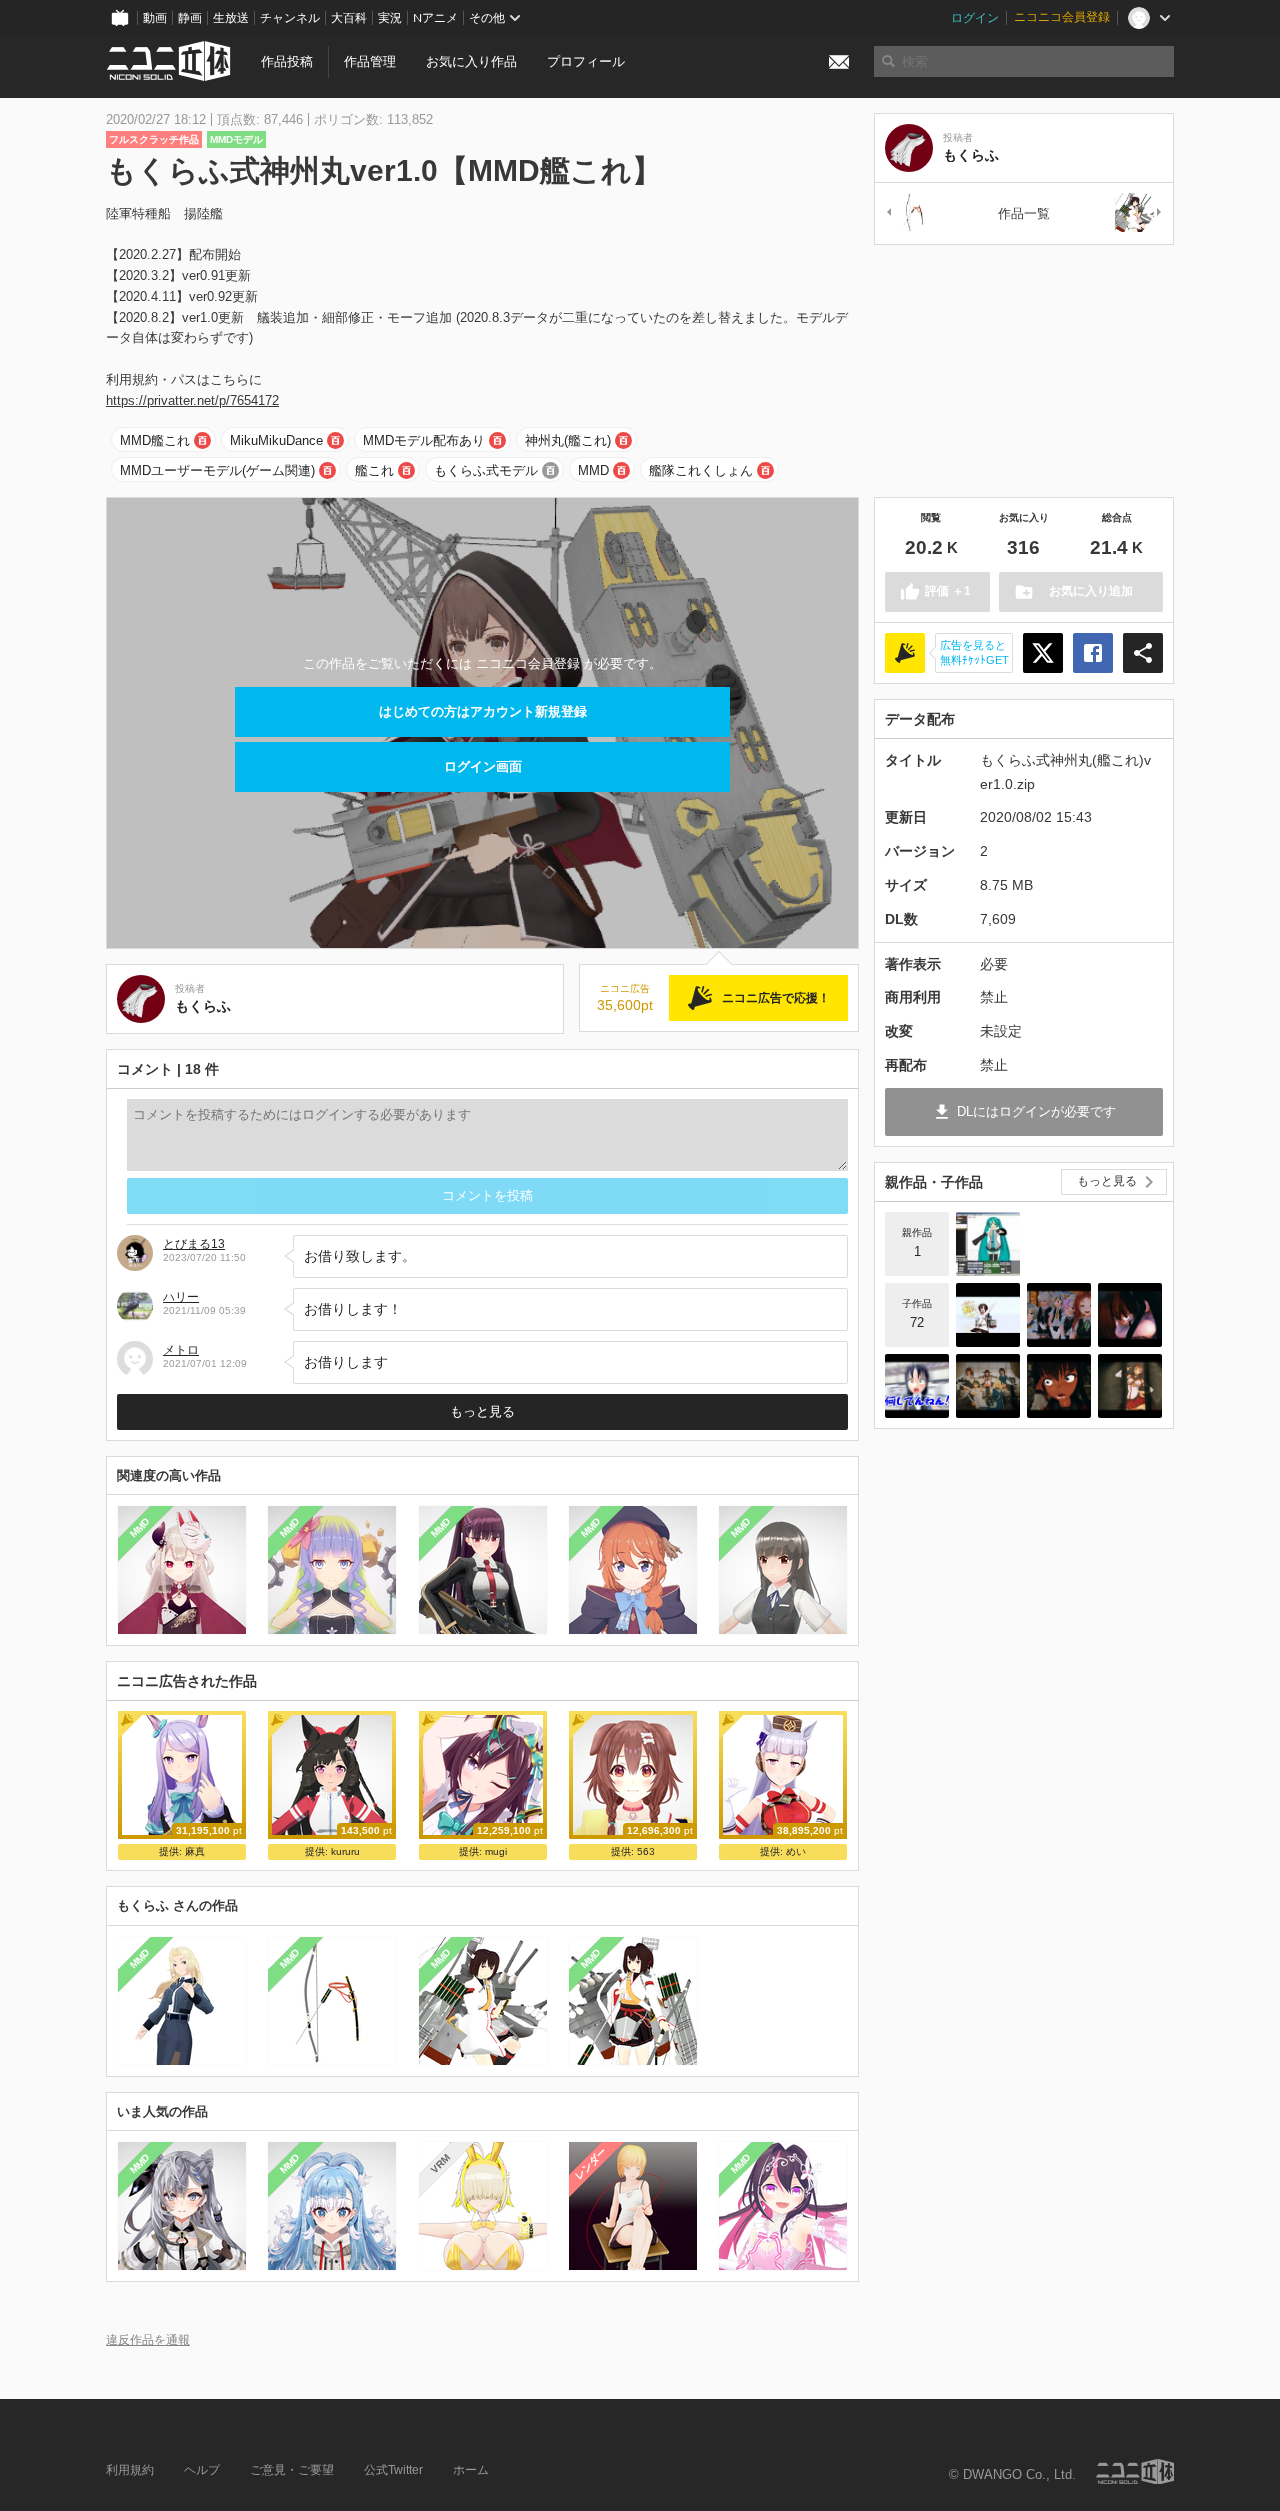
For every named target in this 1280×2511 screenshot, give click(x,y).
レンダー (590, 2164)
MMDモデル (236, 139)
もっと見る (482, 1411)
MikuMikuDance (276, 440)
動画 (155, 18)
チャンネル (290, 18)
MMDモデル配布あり (424, 440)
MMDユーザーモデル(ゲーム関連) (217, 470)
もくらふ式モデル (486, 470)
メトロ (181, 1350)
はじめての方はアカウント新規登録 (483, 711)
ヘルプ (202, 2470)
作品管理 (370, 61)
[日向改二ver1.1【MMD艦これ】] (1139, 213)
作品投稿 (287, 61)
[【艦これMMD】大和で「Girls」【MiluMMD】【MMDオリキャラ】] (1130, 1386)
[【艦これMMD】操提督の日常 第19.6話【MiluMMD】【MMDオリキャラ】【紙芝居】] (1059, 1386)
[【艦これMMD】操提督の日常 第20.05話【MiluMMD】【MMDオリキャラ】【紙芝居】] (1059, 1315)
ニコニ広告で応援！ (776, 998)
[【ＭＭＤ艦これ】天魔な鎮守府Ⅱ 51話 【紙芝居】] (917, 1386)
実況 (390, 18)
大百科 (349, 18)
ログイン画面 (483, 766)
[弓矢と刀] (909, 213)
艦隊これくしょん (701, 470)
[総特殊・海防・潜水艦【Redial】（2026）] (988, 1315)
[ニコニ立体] (1135, 2471)
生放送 (231, 18)
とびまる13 (194, 1244)
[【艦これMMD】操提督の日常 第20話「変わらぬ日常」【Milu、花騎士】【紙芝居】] (988, 1386)
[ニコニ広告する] (905, 653)
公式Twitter (393, 2470)
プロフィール (586, 61)
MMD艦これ (155, 440)
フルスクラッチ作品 (154, 139)
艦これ (374, 470)
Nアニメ (435, 18)
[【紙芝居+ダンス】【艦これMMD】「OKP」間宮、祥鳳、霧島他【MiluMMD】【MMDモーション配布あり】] (1130, 1315)
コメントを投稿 (487, 1195)
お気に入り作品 (471, 61)
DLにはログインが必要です (1036, 1111)
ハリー (181, 1297)
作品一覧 (1024, 213)
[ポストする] (1043, 653)
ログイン (975, 18)
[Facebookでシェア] (1093, 653)
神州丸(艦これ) (568, 440)
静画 (190, 18)
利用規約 (130, 2470)
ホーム (471, 2470)
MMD (593, 470)
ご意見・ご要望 (292, 2470)
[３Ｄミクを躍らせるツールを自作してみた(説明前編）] (988, 1244)
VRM (439, 2163)
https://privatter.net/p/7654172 (192, 400)
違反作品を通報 (148, 2339)
